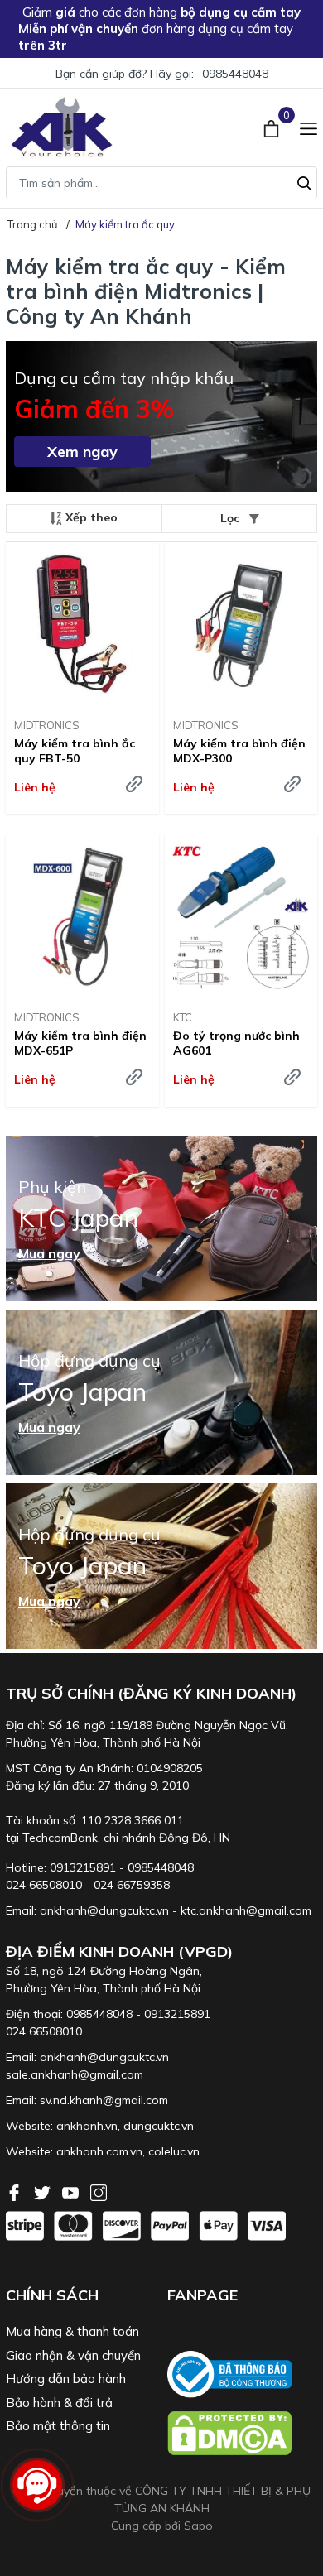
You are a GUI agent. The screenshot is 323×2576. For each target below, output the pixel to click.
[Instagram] (99, 2191)
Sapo (198, 2526)
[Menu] (309, 127)
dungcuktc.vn (159, 2126)
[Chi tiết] (134, 784)
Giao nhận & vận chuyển (73, 2355)
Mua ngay (49, 1253)
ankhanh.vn (87, 2126)
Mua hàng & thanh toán (72, 2331)
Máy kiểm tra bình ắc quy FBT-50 (75, 751)
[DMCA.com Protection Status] (242, 2433)
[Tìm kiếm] (305, 181)
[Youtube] (72, 2191)
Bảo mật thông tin (58, 2426)
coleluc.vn (174, 2151)
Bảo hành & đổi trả (59, 2403)
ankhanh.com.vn (99, 2151)
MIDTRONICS (47, 725)
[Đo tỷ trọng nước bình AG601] (241, 916)
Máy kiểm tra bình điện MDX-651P (80, 1043)
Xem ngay (82, 452)
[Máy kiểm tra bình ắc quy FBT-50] (82, 624)
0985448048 (235, 74)
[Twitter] (44, 2191)
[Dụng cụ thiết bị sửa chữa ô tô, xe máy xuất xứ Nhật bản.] (62, 127)
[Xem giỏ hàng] (273, 127)
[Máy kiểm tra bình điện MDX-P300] (241, 624)
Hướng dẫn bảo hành (66, 2379)
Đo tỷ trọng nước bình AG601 (236, 1043)
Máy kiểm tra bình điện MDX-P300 (239, 751)
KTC (183, 1017)
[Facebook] (16, 2191)
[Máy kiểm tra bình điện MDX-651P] (82, 916)
